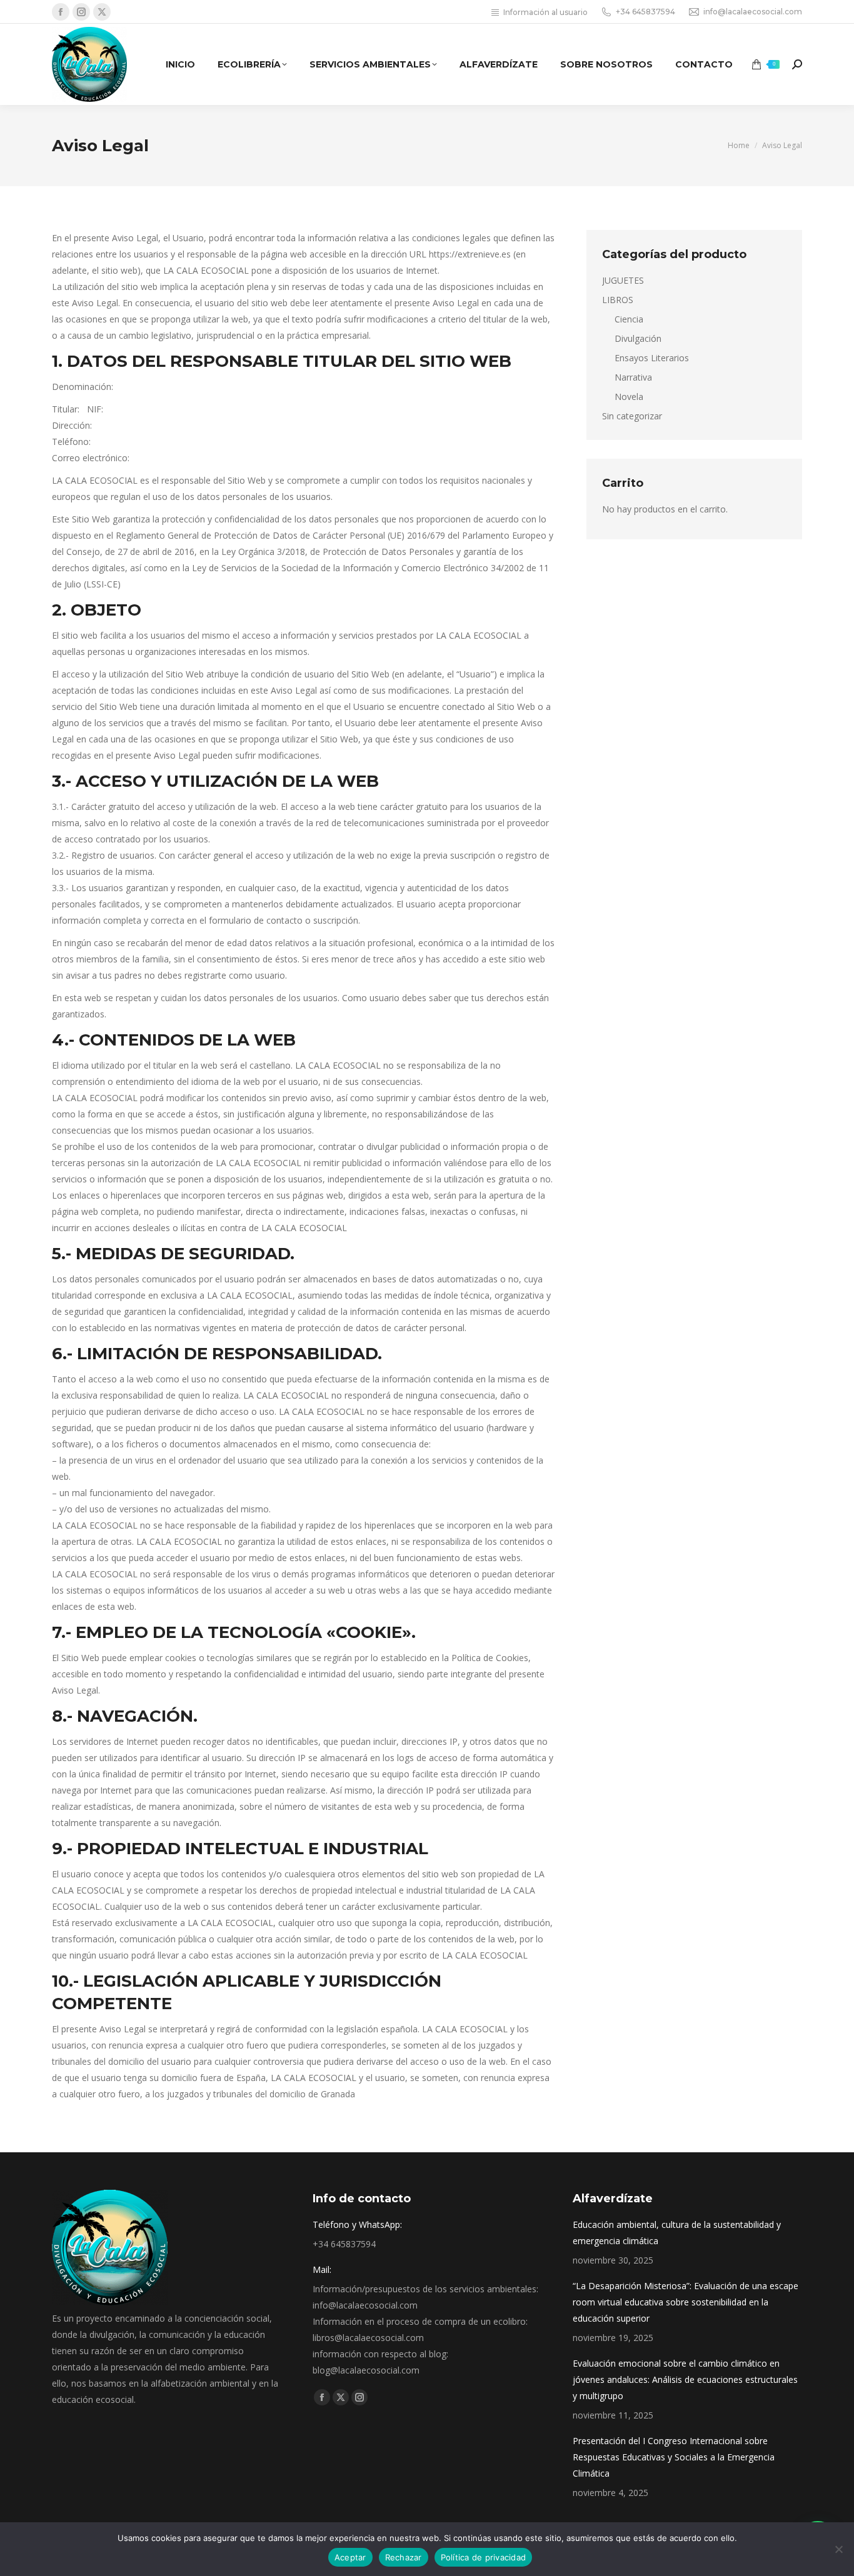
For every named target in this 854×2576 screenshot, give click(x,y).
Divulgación (638, 338)
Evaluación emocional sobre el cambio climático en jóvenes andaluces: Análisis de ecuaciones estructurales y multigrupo (685, 2379)
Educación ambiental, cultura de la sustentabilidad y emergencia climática (677, 2233)
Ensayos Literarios (652, 358)
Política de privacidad (484, 2557)
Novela (629, 397)
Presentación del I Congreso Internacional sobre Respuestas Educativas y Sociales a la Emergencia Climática (674, 2457)
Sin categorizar (632, 416)
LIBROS (618, 300)
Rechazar (404, 2557)
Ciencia (629, 319)
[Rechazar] (838, 2549)
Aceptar (350, 2557)
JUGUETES (623, 280)
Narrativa (633, 377)
